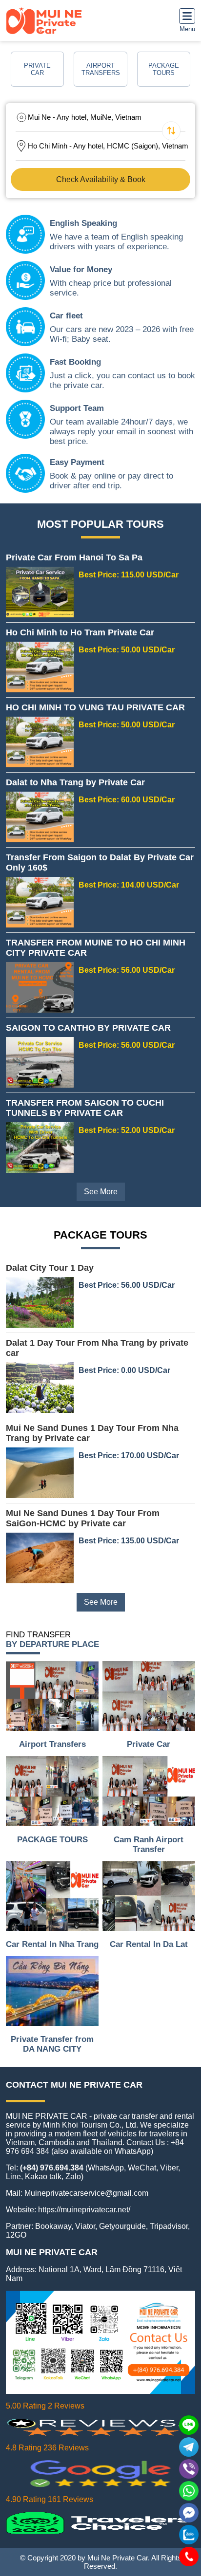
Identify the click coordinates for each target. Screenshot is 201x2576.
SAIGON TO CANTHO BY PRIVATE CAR (88, 1028)
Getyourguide (122, 2226)
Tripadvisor (169, 2226)
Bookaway (53, 2226)
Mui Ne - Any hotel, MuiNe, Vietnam (85, 117)
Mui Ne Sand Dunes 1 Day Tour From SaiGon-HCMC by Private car (83, 1518)
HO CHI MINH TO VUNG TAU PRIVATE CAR (95, 707)
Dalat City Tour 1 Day (50, 1268)
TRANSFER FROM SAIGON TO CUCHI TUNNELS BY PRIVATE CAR (85, 1108)
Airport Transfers (52, 1744)
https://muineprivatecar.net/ (84, 2210)
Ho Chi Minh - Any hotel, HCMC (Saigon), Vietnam (108, 146)
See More (101, 1192)
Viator (85, 2226)
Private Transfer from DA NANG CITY (52, 2044)
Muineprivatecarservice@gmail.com (86, 2193)
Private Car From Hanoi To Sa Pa (74, 557)
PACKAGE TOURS (52, 1840)
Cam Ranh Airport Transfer (149, 1844)
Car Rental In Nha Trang (52, 1944)
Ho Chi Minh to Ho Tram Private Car (80, 632)
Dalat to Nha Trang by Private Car (75, 782)
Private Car (149, 1744)
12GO (16, 2235)
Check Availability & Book (101, 179)
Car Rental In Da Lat (149, 1944)
